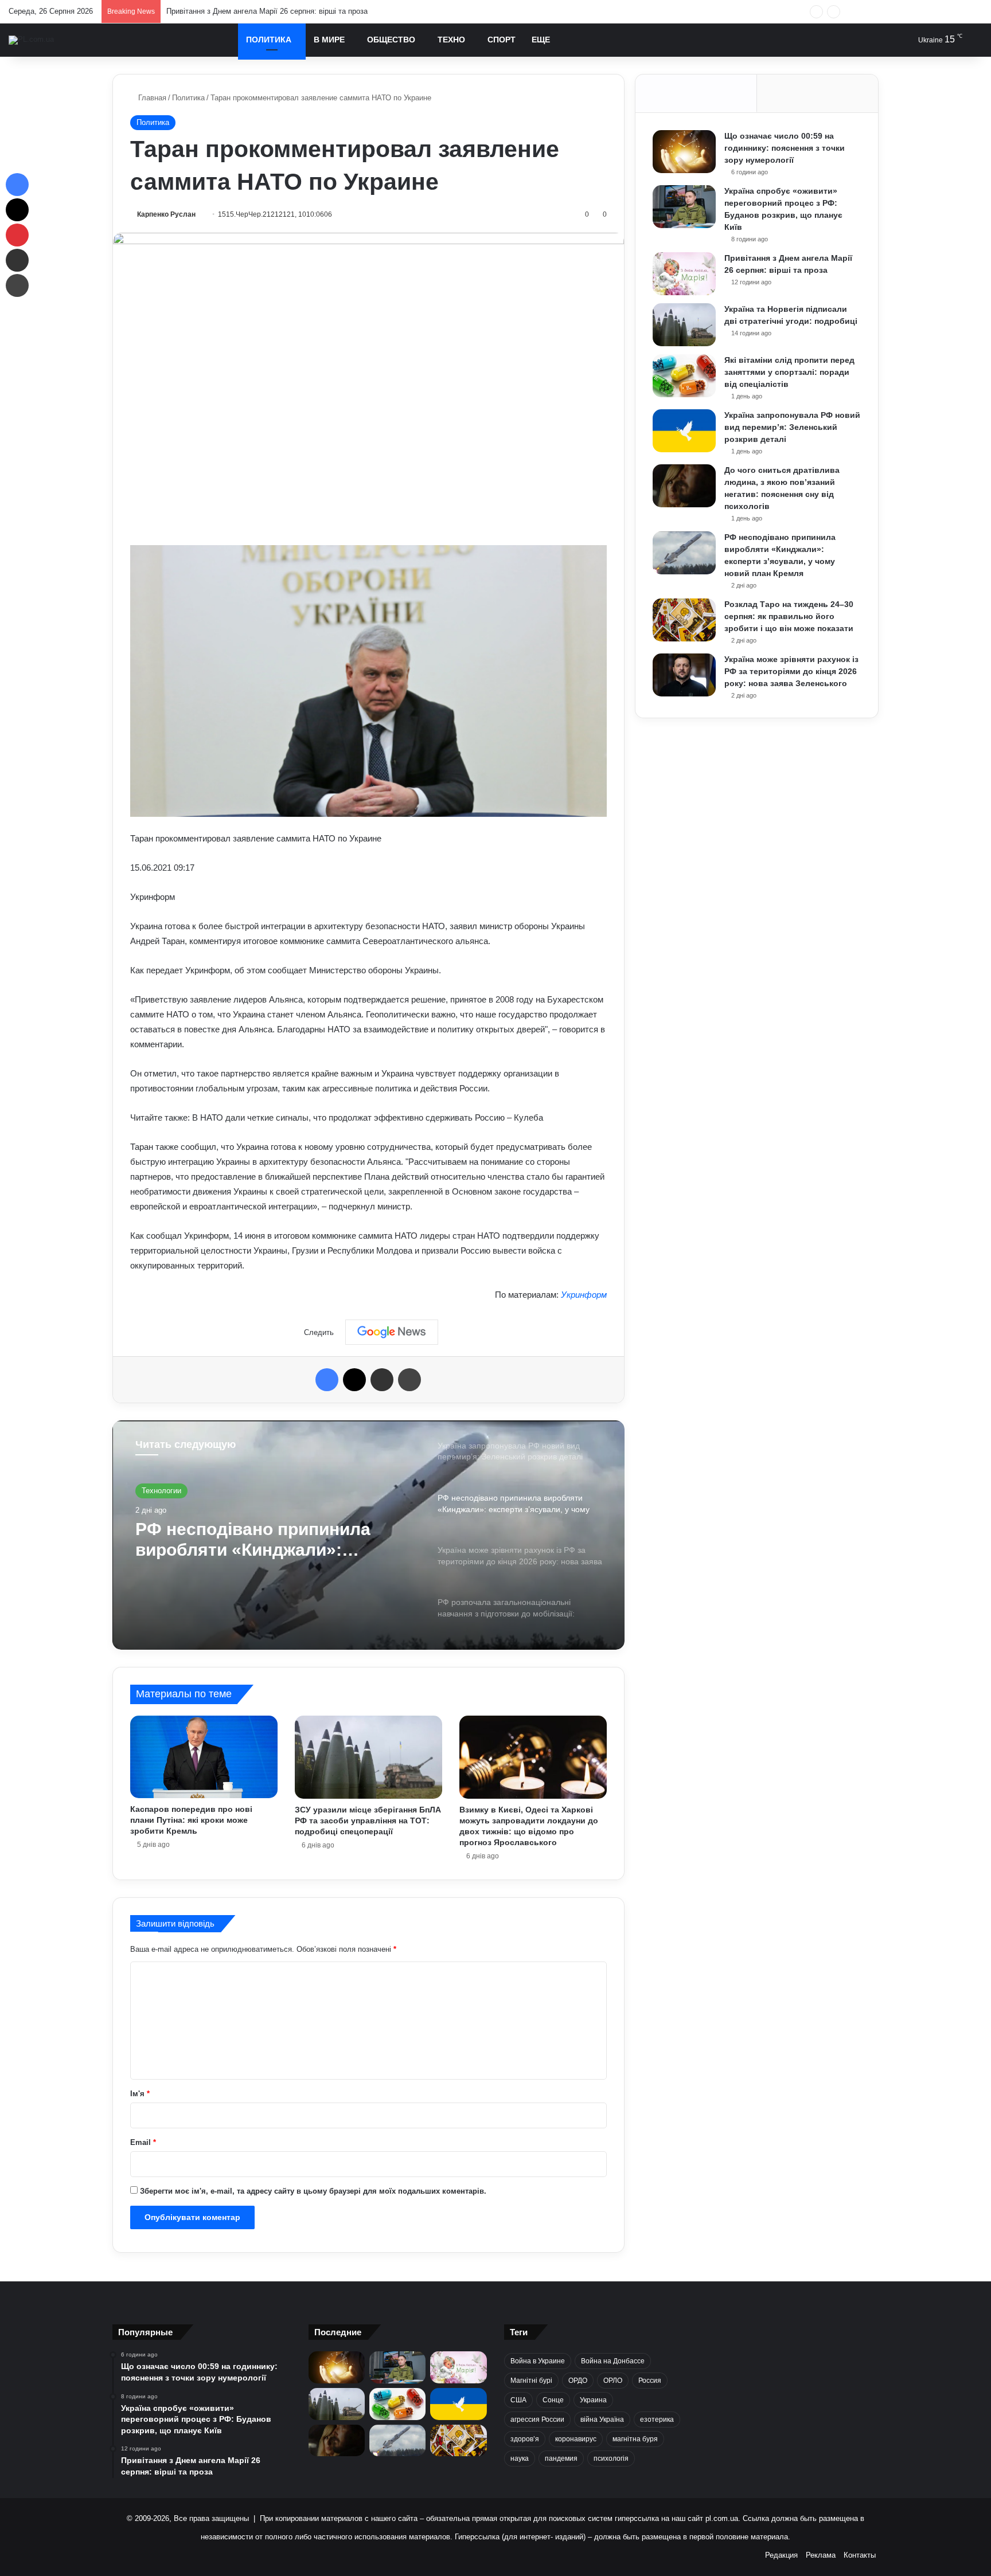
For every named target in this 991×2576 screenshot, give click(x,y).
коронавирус (576, 2439)
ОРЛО (613, 2381)
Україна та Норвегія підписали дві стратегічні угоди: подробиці (275, 11)
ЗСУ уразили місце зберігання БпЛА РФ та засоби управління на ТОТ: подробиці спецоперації (368, 1821)
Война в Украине (538, 2361)
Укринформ (584, 1295)
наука (520, 2458)
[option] (368, 1535)
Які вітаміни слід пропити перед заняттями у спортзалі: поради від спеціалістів (789, 372)
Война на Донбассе (613, 2361)
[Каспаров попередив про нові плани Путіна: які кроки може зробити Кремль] (204, 1757)
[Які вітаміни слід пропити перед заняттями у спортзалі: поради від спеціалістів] (684, 376)
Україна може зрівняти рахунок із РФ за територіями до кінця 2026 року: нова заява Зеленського (268, 1540)
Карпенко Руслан (166, 214)
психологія (611, 2458)
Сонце (553, 2400)
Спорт (502, 40)
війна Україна (602, 2420)
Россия (650, 2381)
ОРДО (578, 2381)
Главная (151, 98)
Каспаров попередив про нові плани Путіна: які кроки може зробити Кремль (191, 1820)
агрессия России (537, 2420)
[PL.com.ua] (31, 40)
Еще (541, 40)
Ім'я (140, 2094)
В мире (329, 40)
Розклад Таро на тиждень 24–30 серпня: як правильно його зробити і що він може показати (789, 616)
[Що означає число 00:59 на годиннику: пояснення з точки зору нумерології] (684, 152)
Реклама (821, 2555)
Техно (451, 40)
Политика (269, 40)
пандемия (561, 2458)
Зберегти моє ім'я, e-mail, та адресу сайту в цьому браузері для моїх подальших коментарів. (313, 2191)
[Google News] (392, 1332)
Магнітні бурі (531, 2381)
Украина (593, 2400)
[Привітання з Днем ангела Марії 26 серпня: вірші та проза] (684, 274)
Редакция (781, 2555)
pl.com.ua (722, 2518)
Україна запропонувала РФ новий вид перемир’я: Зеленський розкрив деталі (792, 427)
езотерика (657, 2420)
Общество (391, 40)
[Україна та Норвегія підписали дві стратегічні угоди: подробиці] (684, 325)
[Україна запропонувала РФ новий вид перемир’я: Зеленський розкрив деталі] (684, 431)
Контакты (860, 2555)
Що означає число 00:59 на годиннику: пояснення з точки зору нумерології (785, 148)
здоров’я (525, 2439)
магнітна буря (635, 2439)
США (518, 2400)
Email (143, 2142)
